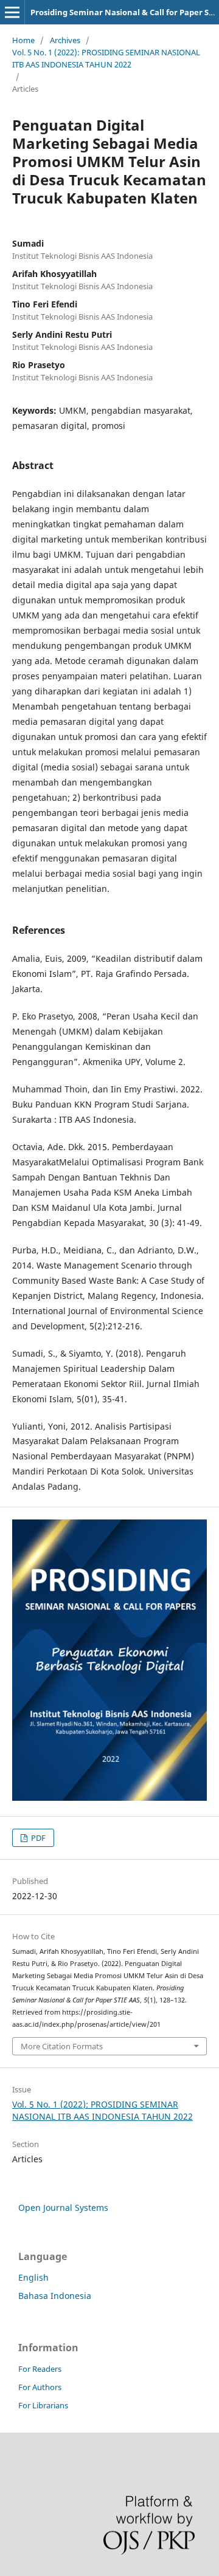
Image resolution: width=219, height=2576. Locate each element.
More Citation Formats (62, 2046)
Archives (65, 40)
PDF (37, 1838)
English (33, 2277)
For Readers (40, 2369)
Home (23, 40)
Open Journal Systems (63, 2208)
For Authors (40, 2387)
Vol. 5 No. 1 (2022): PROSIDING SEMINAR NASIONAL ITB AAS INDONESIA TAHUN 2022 (106, 58)
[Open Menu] (12, 12)
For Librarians (43, 2405)
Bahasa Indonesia (55, 2296)
